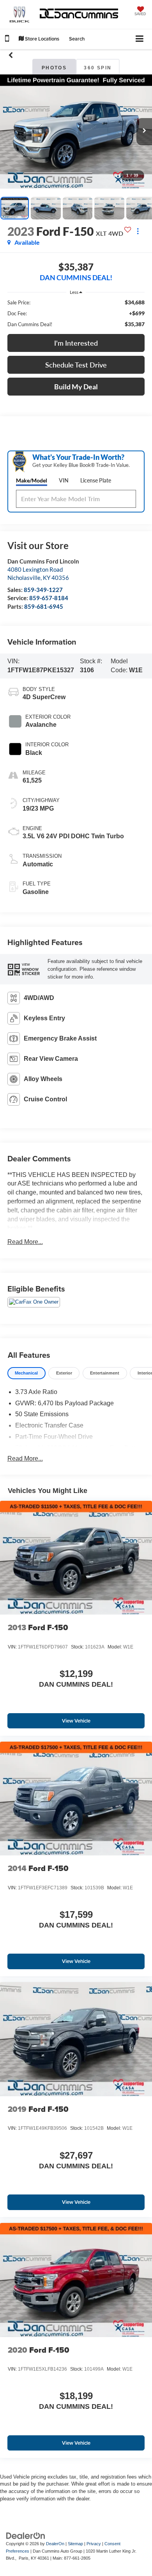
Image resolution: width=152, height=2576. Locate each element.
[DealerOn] (26, 2536)
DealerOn (55, 2544)
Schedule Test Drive (76, 365)
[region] (76, 313)
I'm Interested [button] (76, 343)
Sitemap (75, 2544)
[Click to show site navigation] (140, 39)
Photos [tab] (54, 68)
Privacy (94, 2544)
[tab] (27, 1373)
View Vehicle (76, 1721)
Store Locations (42, 39)
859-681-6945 (44, 606)
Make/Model (32, 480)
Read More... (25, 1242)
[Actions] (138, 231)
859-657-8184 (49, 598)
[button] (7, 40)
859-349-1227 (43, 590)
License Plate (96, 480)
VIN (64, 480)
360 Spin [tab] (98, 68)
